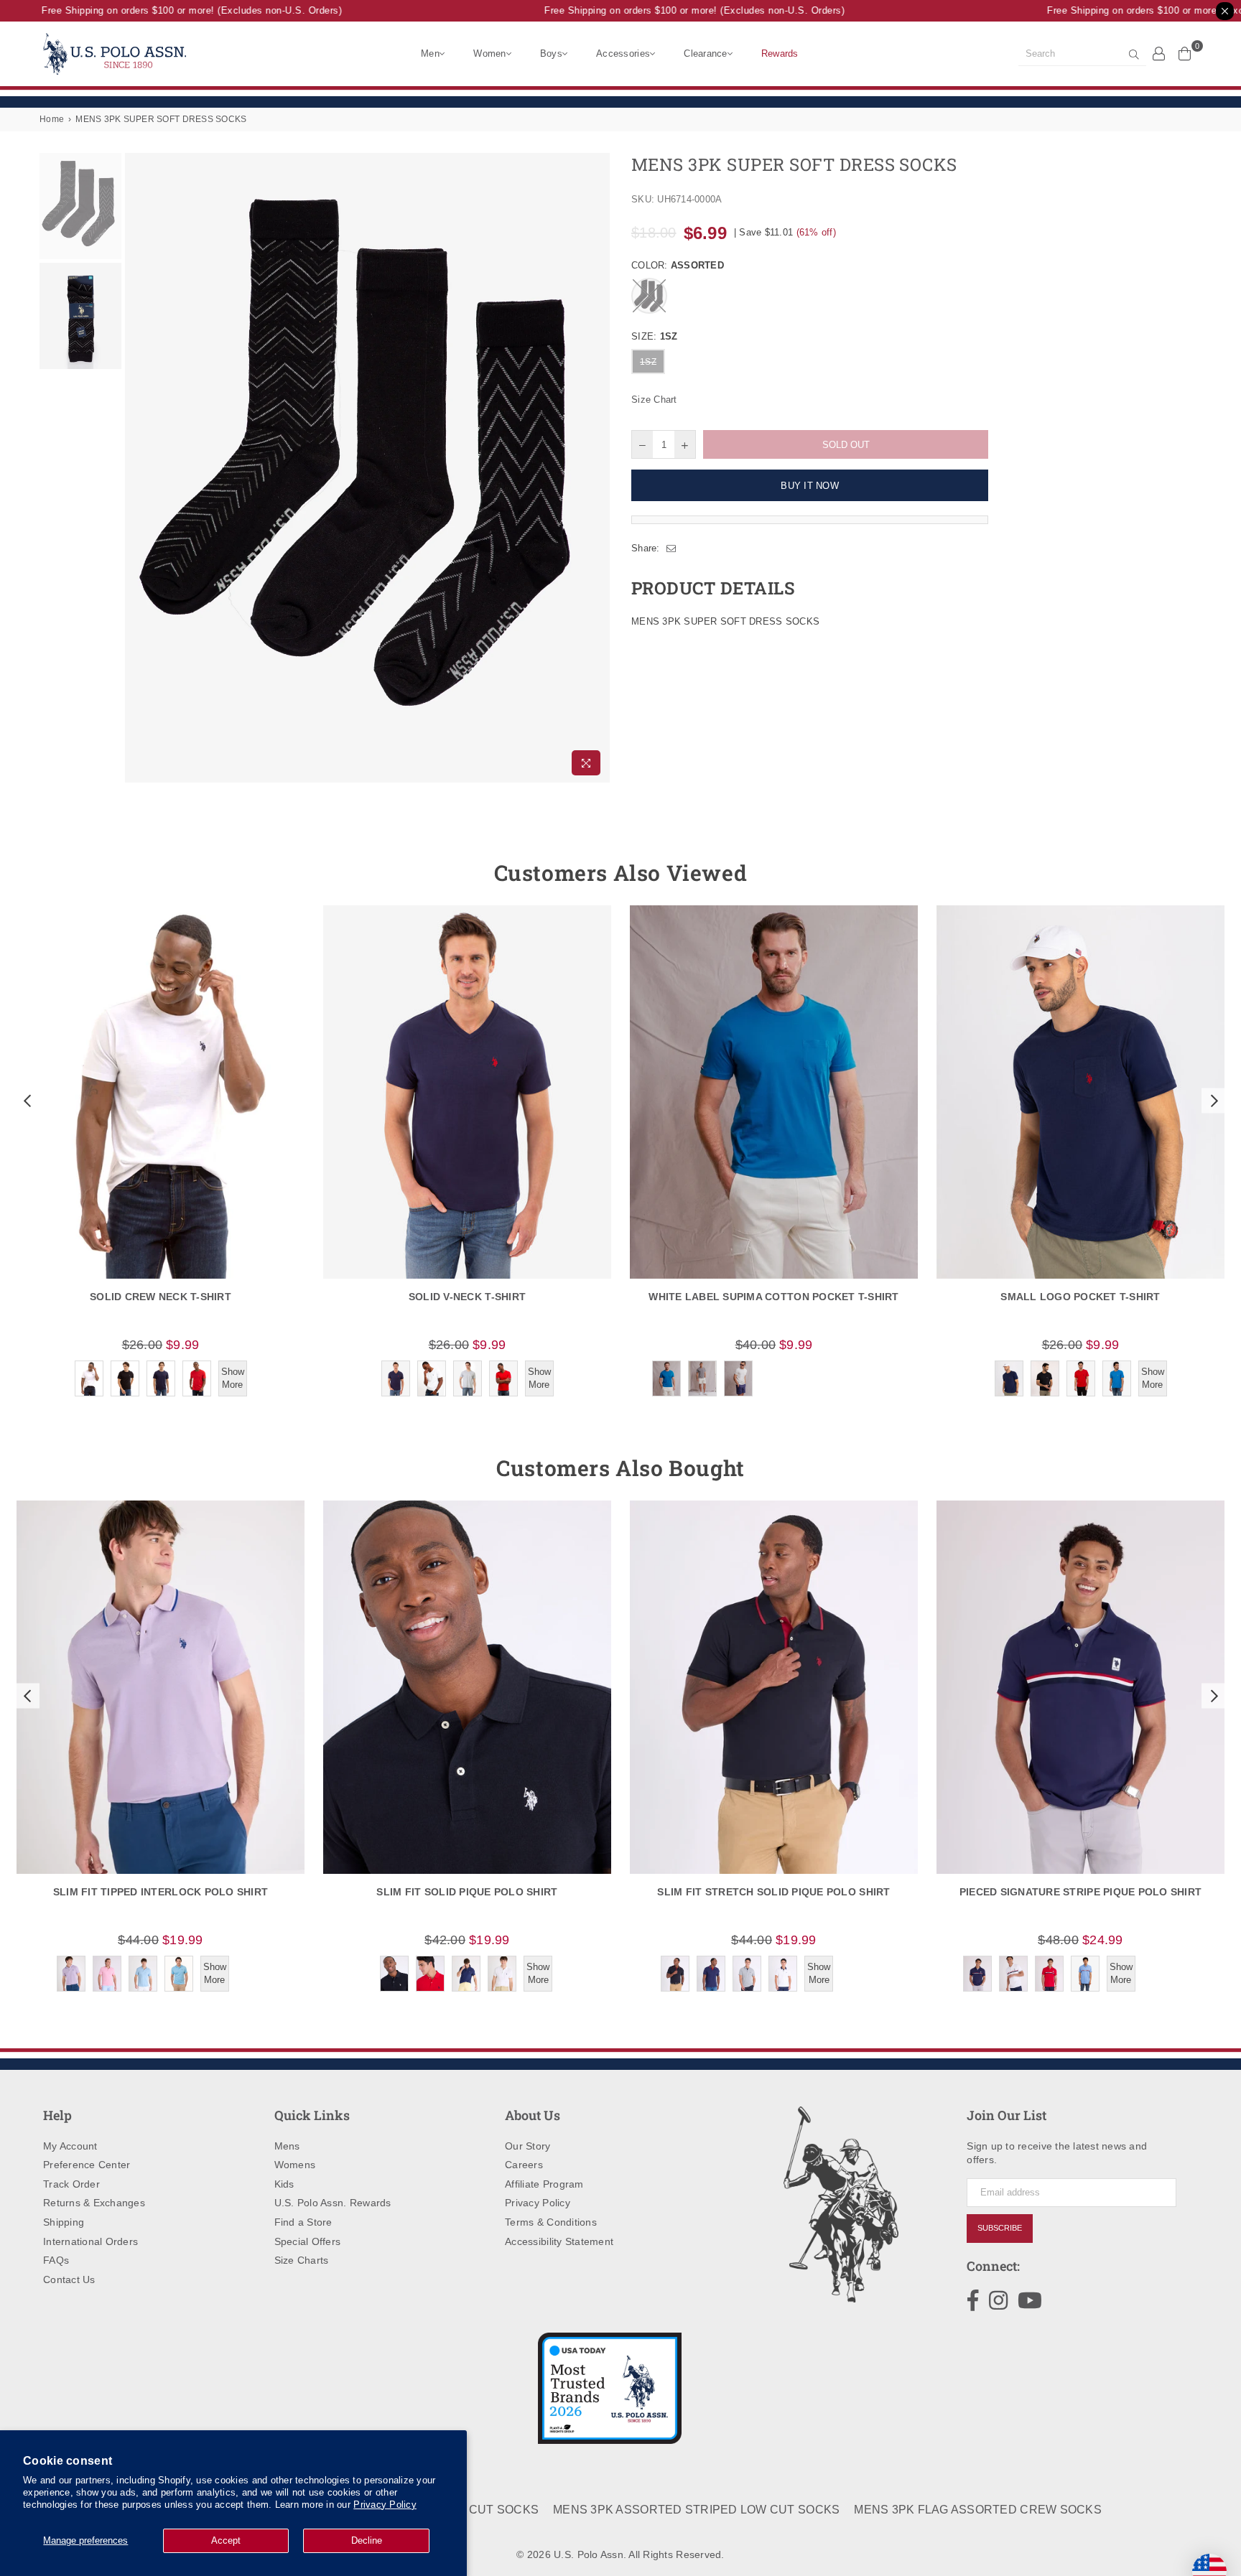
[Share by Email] (671, 549)
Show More (233, 1378)
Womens (295, 2165)
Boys (551, 53)
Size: (654, 336)
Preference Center (87, 2165)
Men (430, 53)
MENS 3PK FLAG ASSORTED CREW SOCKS (978, 2510)
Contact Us (69, 2279)
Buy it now (810, 486)
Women (489, 53)
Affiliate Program (544, 2184)
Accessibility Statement (559, 2241)
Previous (138, 468)
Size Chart (654, 400)
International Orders (90, 2241)
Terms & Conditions (551, 2222)
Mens (287, 2146)
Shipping (64, 2222)
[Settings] (1159, 53)
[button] (26, 1101)
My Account (70, 2146)
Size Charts (302, 2260)
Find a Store (303, 2222)
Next (597, 468)
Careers (524, 2165)
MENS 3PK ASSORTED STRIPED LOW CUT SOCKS (696, 2510)
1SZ (648, 362)
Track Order (71, 2184)
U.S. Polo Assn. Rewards (333, 2203)
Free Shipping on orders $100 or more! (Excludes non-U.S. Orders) (164, 10)
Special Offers (308, 2241)
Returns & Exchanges (94, 2203)
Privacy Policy (385, 2505)
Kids (284, 2184)
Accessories (623, 53)
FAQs (56, 2260)
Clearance (705, 53)
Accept (226, 2540)
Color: (678, 265)
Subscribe (1000, 2228)
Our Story (527, 2146)
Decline (367, 2540)
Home (52, 119)
